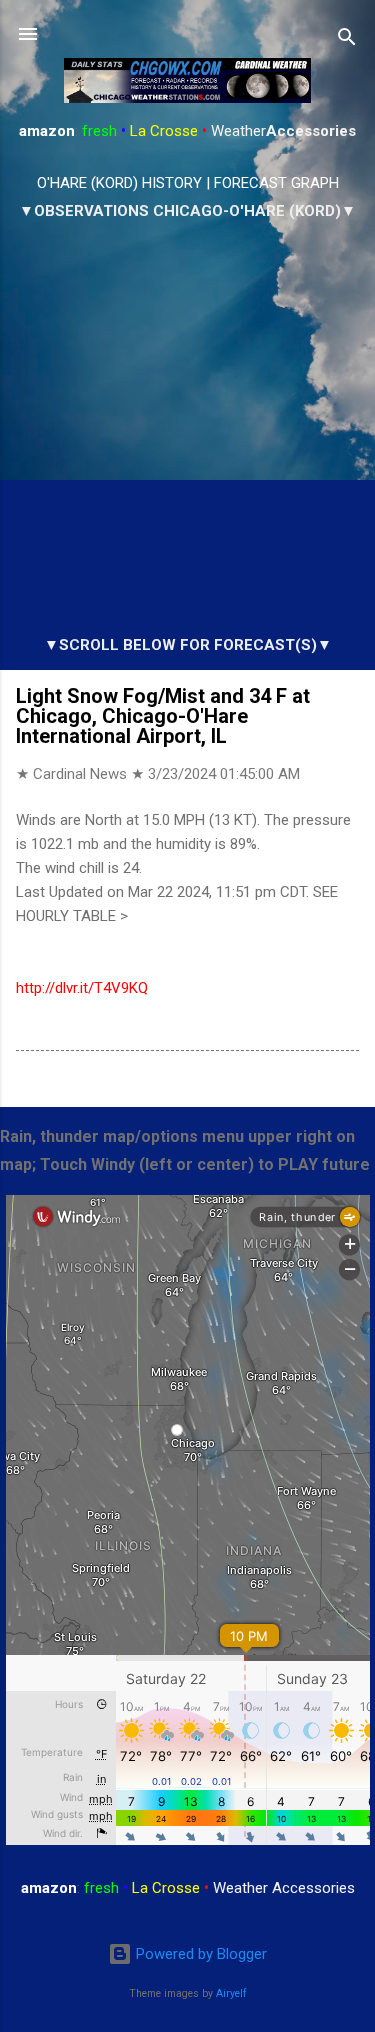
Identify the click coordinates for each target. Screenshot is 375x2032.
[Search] (347, 40)
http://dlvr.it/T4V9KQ (82, 988)
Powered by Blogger (199, 1954)
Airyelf (231, 1993)
